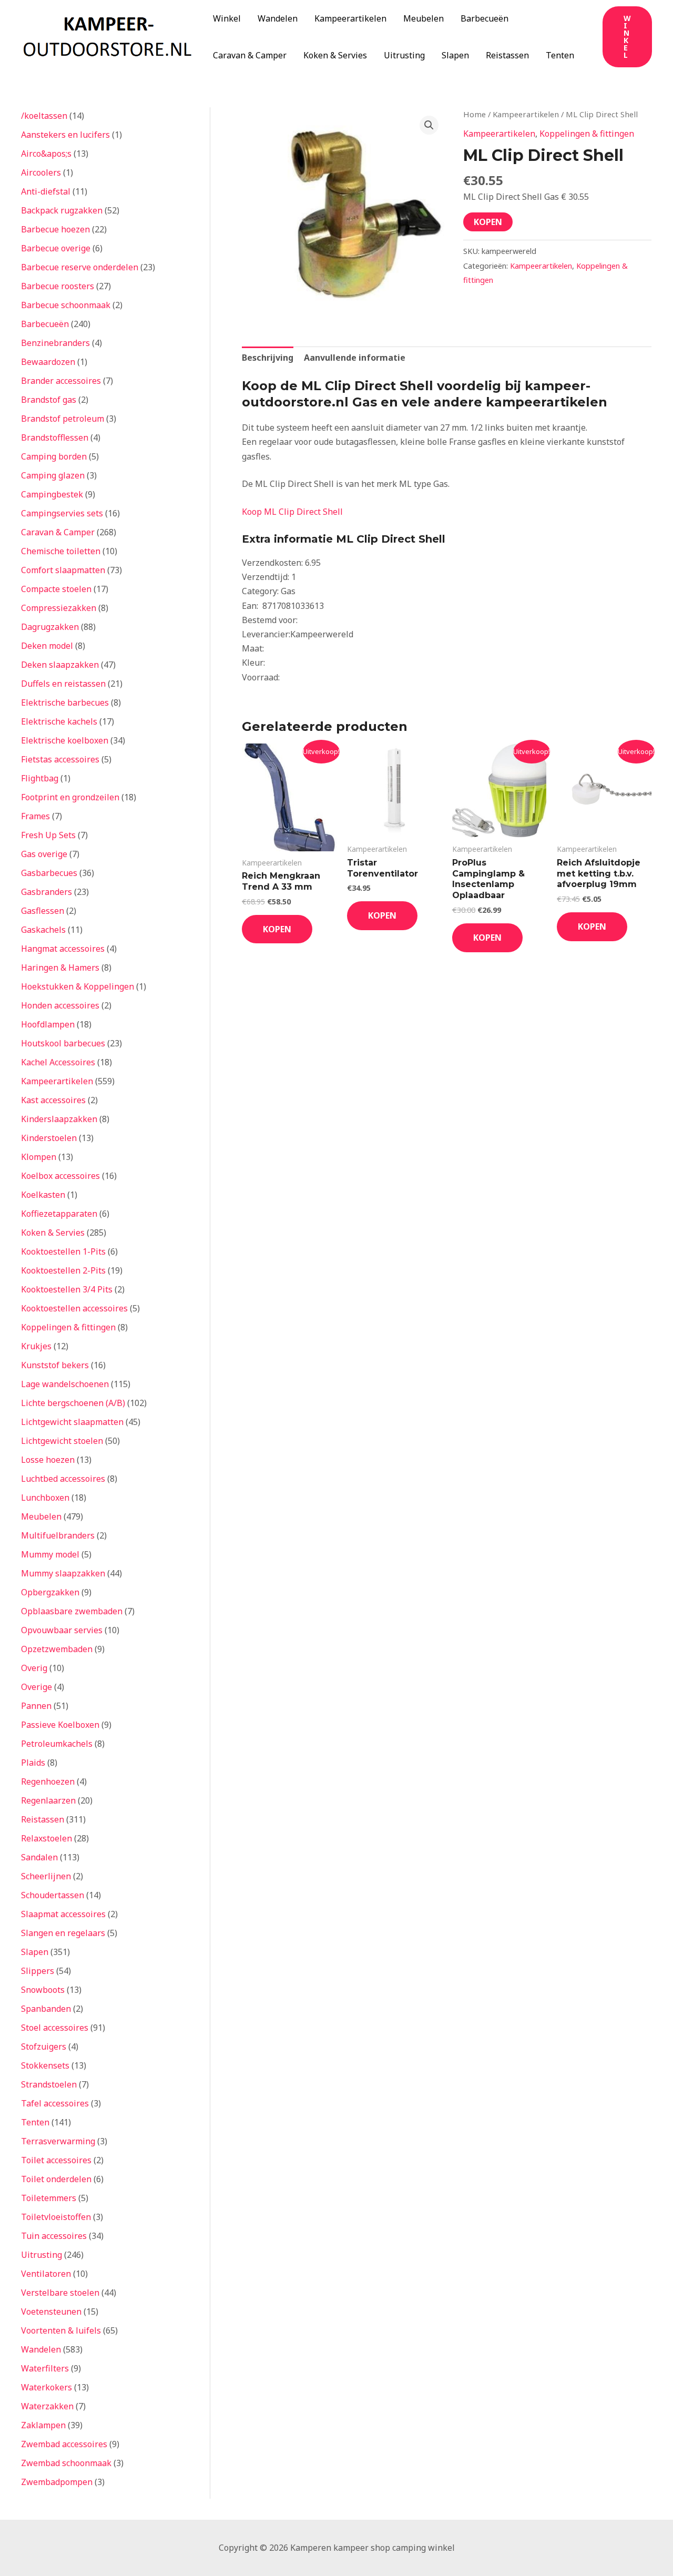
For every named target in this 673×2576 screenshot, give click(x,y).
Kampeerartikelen (350, 18)
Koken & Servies (335, 55)
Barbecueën (485, 18)
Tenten (560, 55)
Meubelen (424, 18)
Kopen (488, 222)
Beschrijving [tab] (268, 358)
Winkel (227, 18)
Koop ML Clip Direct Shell (292, 512)
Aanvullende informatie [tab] (355, 358)
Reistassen (507, 55)
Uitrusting (404, 55)
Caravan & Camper (250, 55)
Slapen (455, 55)
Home (475, 114)
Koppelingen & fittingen (587, 134)
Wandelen (278, 18)
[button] (627, 37)
